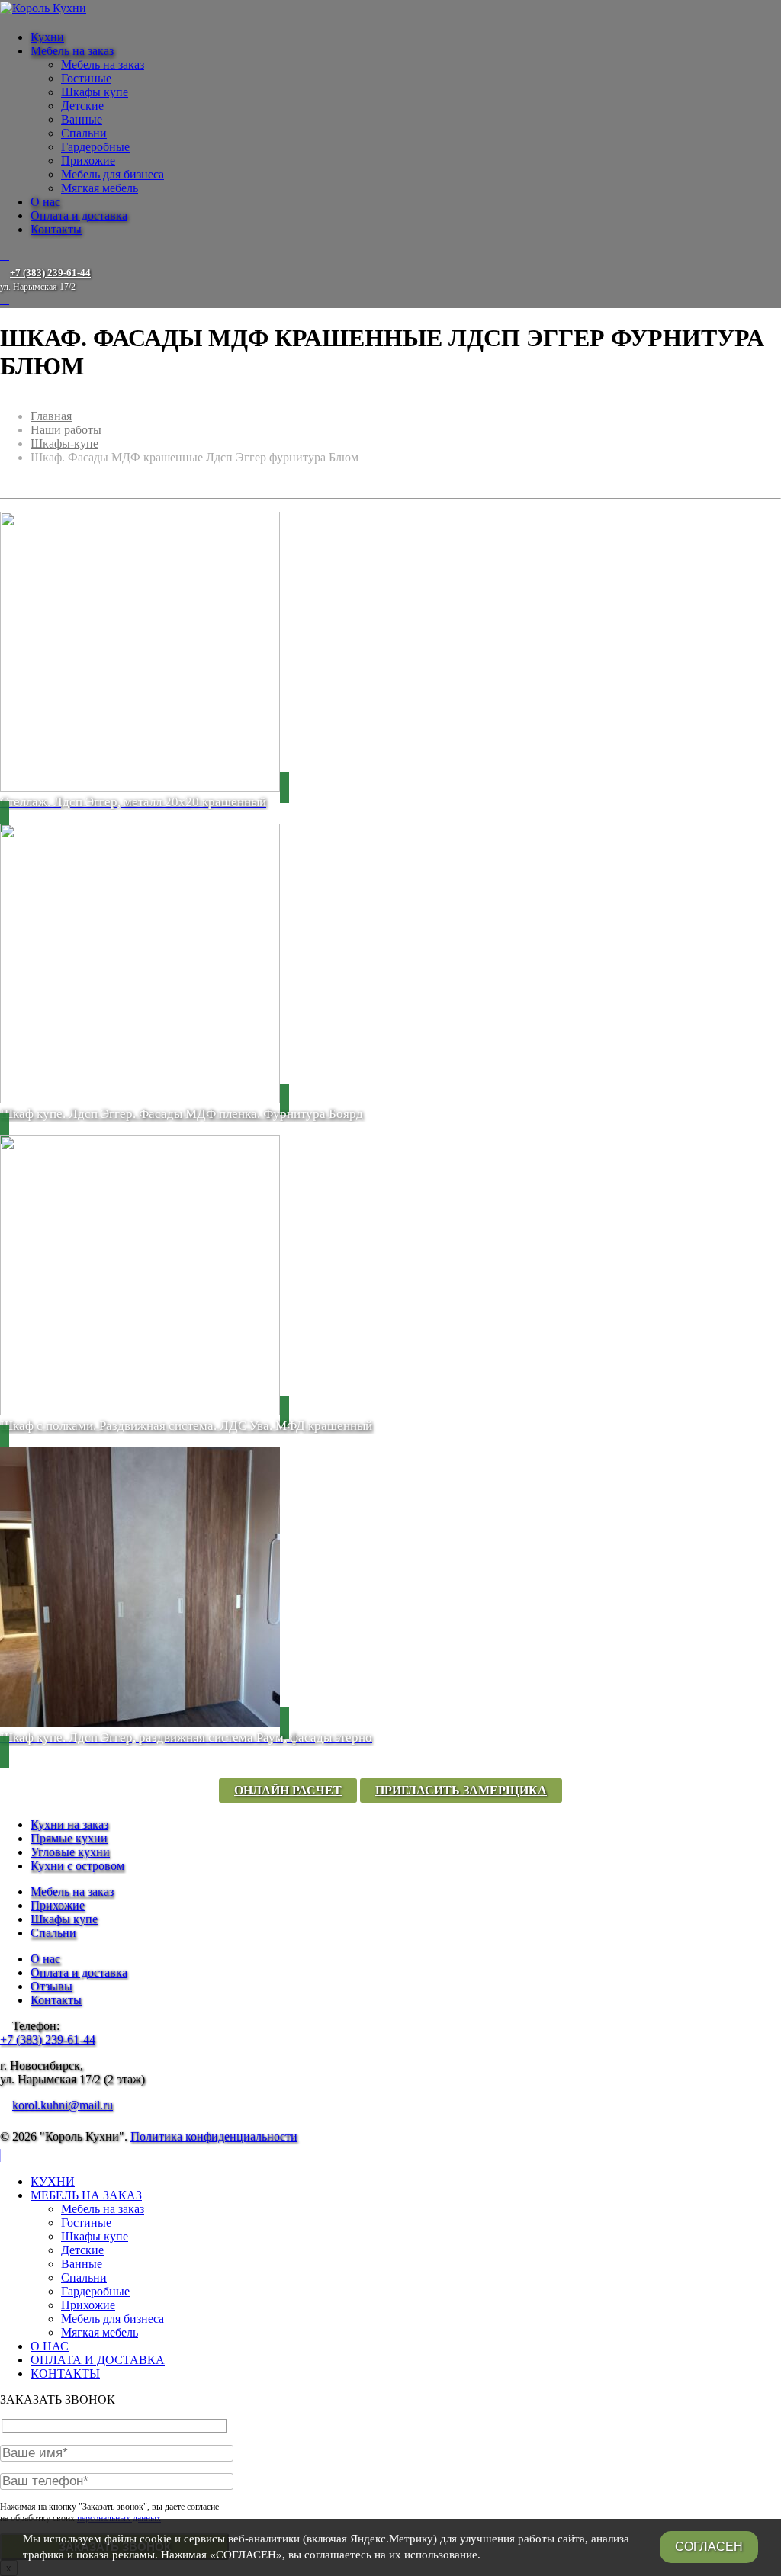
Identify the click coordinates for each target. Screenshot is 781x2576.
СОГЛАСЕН (709, 2547)
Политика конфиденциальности (214, 2136)
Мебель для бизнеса (112, 174)
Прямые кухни (69, 1838)
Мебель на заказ (72, 51)
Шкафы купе (95, 92)
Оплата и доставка (79, 215)
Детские (82, 106)
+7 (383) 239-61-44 (48, 2040)
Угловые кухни (70, 1852)
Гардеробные (95, 147)
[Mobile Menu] (5, 255)
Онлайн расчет (288, 1790)
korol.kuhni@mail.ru (63, 2105)
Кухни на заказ (69, 1824)
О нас (45, 202)
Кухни (47, 37)
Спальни (84, 133)
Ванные (82, 119)
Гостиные (86, 78)
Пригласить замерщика (461, 1790)
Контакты (56, 229)
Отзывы (51, 1986)
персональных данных (119, 2518)
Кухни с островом (77, 1866)
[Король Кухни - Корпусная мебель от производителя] (43, 8)
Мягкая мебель (100, 188)
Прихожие (88, 161)
